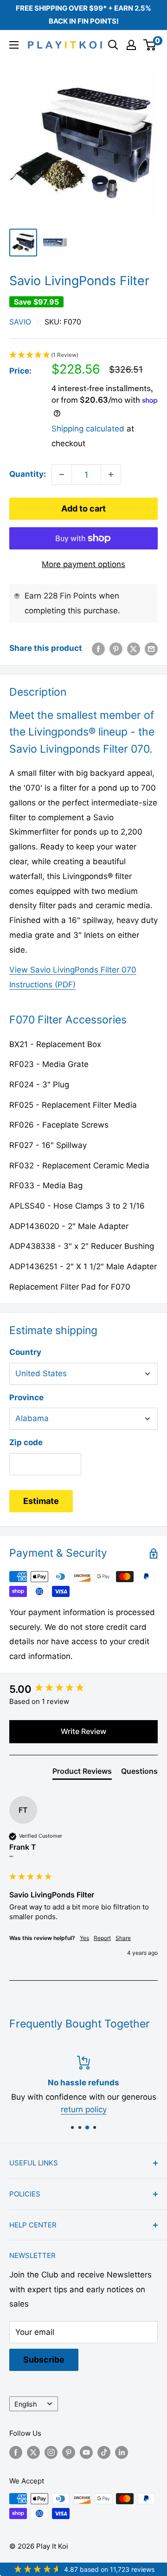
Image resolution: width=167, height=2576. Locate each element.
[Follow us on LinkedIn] (122, 2452)
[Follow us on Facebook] (16, 2452)
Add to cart (83, 508)
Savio (20, 322)
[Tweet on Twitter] (134, 649)
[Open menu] (14, 45)
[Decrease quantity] (62, 474)
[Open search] (113, 45)
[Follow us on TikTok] (104, 2452)
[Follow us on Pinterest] (69, 2452)
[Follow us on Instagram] (51, 2452)
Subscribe (44, 2360)
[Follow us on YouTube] (86, 2452)
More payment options (83, 564)
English (26, 2404)
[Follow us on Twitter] (33, 2452)
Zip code (26, 1442)
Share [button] (123, 1938)
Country (25, 1352)
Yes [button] (84, 1938)
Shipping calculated (88, 429)
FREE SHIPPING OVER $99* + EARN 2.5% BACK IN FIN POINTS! (83, 15)
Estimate (41, 1501)
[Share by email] (151, 649)
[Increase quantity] (111, 474)
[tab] (82, 1773)
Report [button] (102, 1938)
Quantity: (28, 474)
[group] (83, 1689)
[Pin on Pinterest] (116, 649)
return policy (84, 2109)
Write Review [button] (83, 1731)
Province (26, 1397)
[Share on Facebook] (98, 649)
